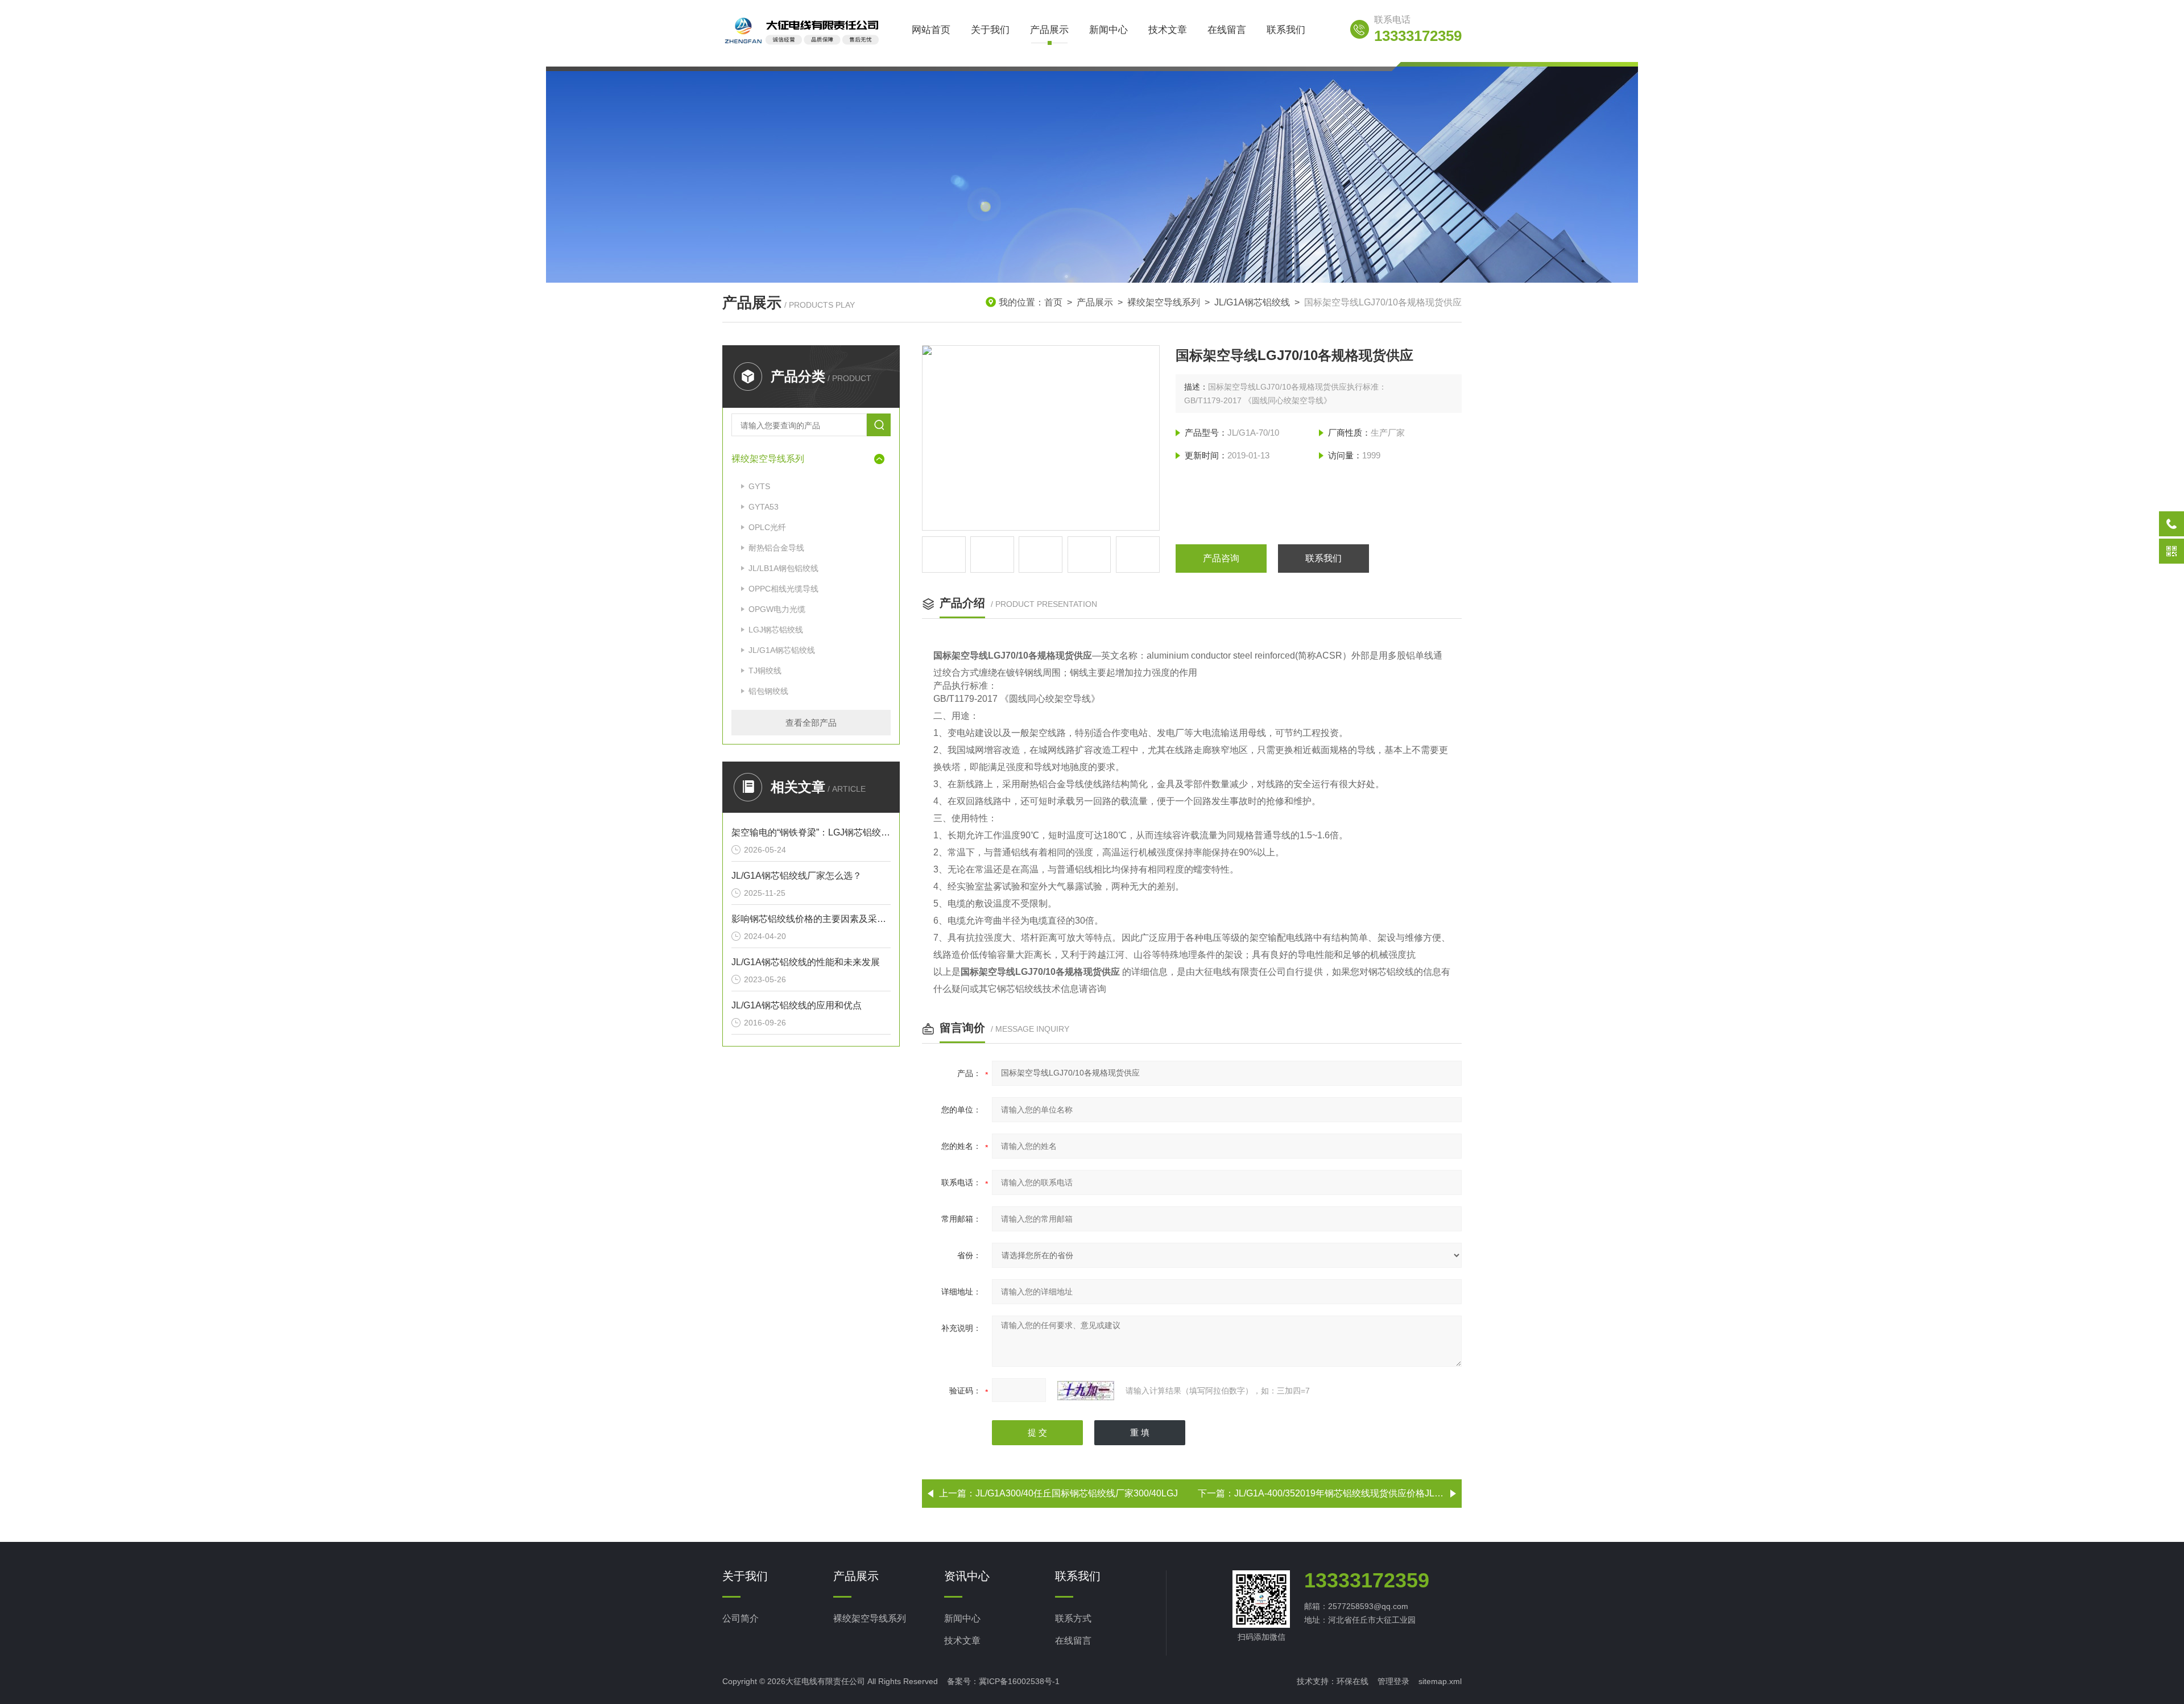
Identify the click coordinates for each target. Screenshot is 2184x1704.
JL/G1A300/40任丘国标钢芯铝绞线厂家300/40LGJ (1077, 1493)
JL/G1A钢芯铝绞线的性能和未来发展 (806, 962)
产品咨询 (1221, 558)
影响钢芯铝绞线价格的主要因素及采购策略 (811, 919)
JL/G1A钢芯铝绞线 (1252, 302)
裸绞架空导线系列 (1164, 302)
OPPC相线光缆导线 (783, 589)
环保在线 (1352, 1681)
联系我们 (1286, 30)
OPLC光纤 (767, 527)
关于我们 (990, 30)
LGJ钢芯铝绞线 (776, 630)
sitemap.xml (1440, 1681)
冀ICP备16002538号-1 (1019, 1681)
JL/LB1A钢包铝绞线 (783, 568)
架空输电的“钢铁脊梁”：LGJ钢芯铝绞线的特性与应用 (811, 832)
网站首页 (931, 30)
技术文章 (1168, 30)
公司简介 (741, 1618)
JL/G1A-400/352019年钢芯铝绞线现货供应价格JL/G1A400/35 (1358, 1493)
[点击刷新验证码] (1086, 1391)
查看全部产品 (811, 723)
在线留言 (1227, 30)
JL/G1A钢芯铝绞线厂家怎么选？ (797, 876)
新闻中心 (1108, 30)
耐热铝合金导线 (776, 548)
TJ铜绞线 (765, 671)
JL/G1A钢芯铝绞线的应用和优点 (797, 1005)
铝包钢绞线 (768, 691)
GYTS (759, 486)
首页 (1053, 302)
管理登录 (1393, 1681)
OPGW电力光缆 (777, 609)
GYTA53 (764, 507)
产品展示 (1049, 30)
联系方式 (1073, 1618)
